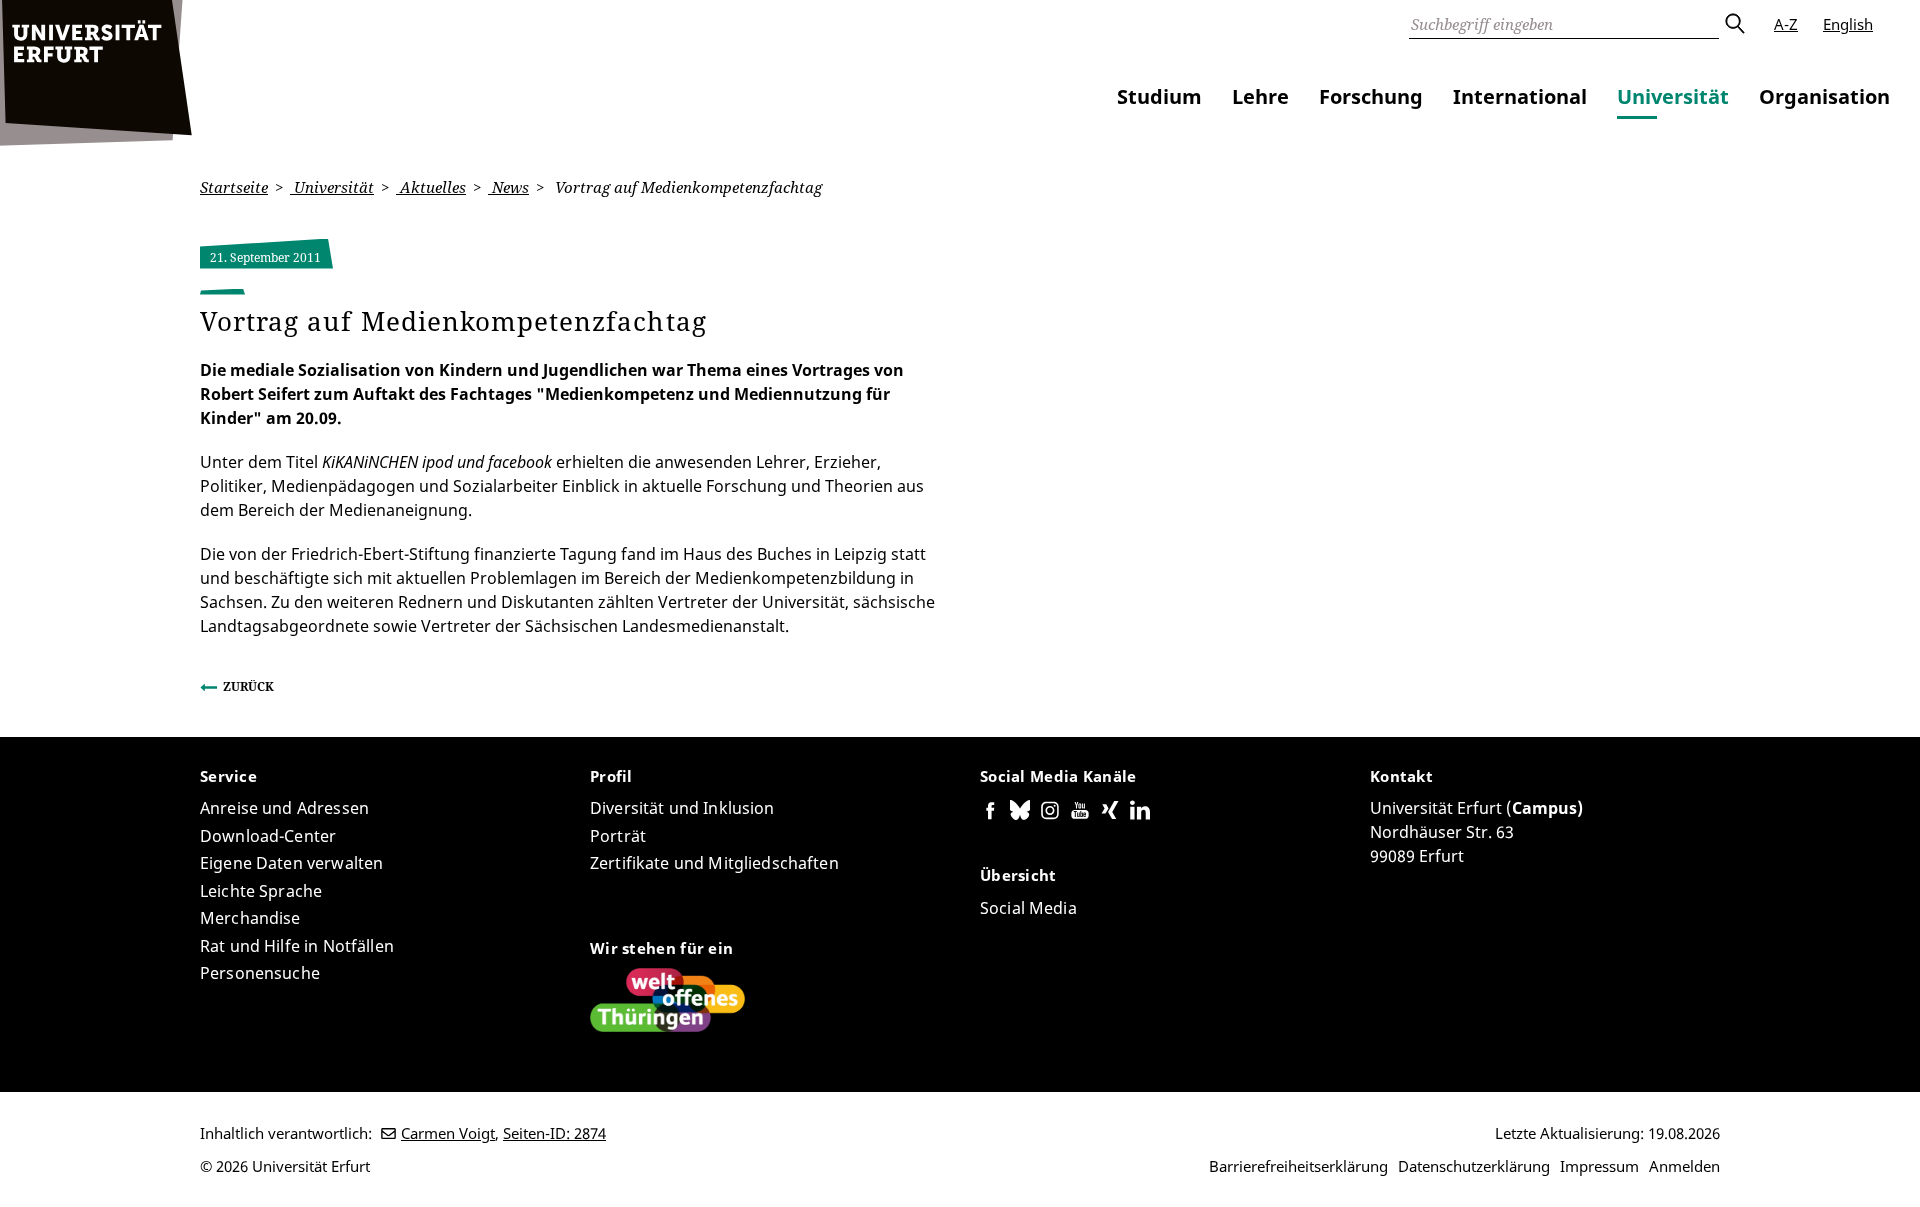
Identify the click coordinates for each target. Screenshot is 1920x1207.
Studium (1159, 96)
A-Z (1786, 24)
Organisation (1824, 96)
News (508, 187)
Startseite (234, 187)
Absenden (1734, 24)
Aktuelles (431, 187)
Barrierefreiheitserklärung (1298, 1166)
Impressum (1599, 1166)
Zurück (248, 686)
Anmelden (1684, 1166)
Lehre (1260, 96)
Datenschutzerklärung (1474, 1166)
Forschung (1371, 96)
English (1848, 24)
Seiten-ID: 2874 (554, 1133)
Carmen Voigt (448, 1133)
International (1520, 96)
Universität (1673, 96)
